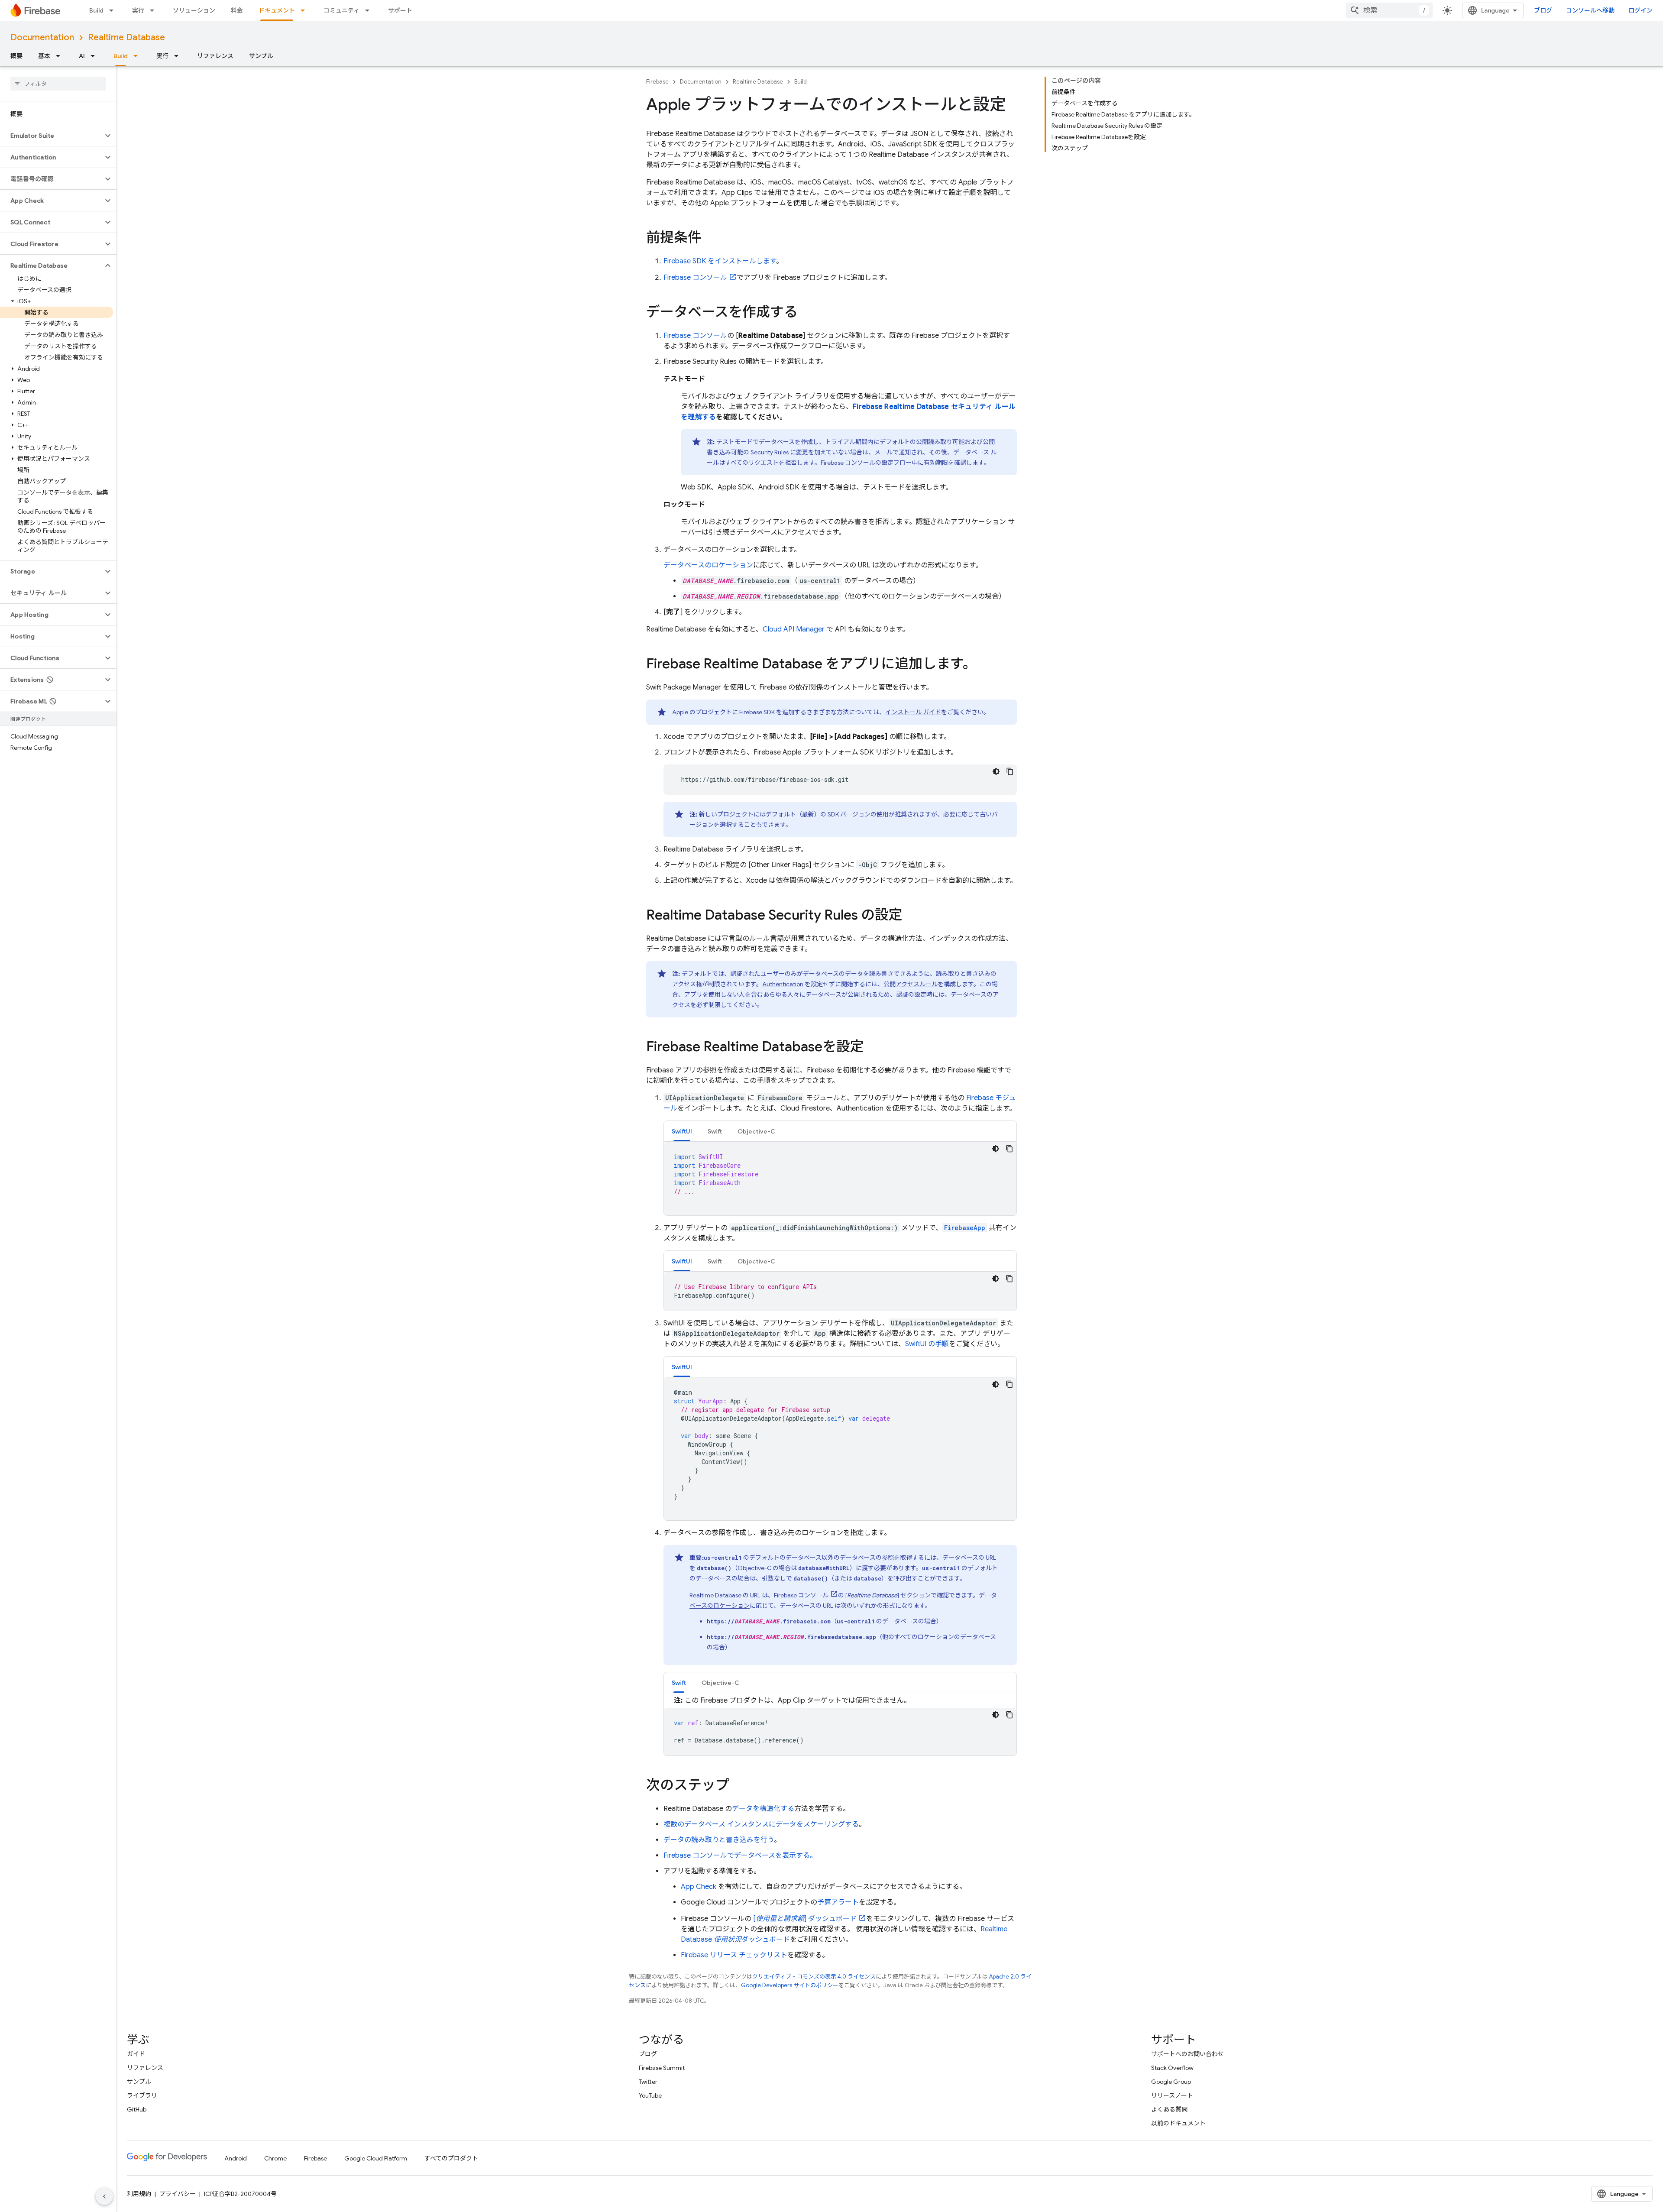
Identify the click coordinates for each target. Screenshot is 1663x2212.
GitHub (137, 2109)
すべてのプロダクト (451, 2158)
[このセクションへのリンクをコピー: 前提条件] (710, 239)
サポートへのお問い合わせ (1187, 2054)
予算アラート (838, 1902)
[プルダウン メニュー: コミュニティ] (370, 10)
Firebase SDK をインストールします (720, 261)
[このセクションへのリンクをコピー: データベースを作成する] (806, 313)
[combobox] (1389, 10)
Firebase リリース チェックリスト (734, 1955)
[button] (51, 136)
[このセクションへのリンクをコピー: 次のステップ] (738, 1786)
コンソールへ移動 (1590, 10)
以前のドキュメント (1178, 2123)
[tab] (682, 1131)
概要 (16, 56)
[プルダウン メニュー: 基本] (61, 56)
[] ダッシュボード (805, 1919)
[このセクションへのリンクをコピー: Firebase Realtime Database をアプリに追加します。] (985, 665)
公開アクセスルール (911, 984)
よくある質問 (1169, 2109)
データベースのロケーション (708, 565)
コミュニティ (341, 10)
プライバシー (178, 2194)
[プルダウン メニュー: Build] (114, 10)
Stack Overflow (1172, 2068)
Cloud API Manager (794, 629)
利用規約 (139, 2194)
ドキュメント (277, 10)
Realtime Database (126, 37)
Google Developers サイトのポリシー (790, 1985)
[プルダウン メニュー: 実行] (155, 10)
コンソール (695, 278)
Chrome (275, 2158)
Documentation (42, 37)
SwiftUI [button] (682, 1131)
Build (96, 10)
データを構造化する (763, 1809)
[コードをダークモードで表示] (996, 771)
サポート (400, 10)
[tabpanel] (840, 1179)
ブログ (1543, 10)
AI (82, 56)
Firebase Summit (662, 2068)
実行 (138, 10)
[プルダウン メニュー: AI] (95, 56)
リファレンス (215, 56)
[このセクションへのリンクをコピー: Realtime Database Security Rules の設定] (911, 916)
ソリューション (194, 10)
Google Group (1171, 2082)
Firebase (657, 82)
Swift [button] (715, 1131)
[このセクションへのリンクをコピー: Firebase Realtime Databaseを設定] (873, 1048)
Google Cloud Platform (376, 2158)
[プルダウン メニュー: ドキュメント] (305, 10)
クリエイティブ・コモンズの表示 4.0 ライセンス (814, 1977)
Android (236, 2158)
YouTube (650, 2095)
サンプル (261, 56)
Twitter (648, 2082)
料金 (237, 10)
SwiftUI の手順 (927, 1344)
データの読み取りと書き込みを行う (719, 1840)
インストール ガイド (913, 712)
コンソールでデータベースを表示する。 (740, 1856)
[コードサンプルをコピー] (1010, 771)
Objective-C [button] (756, 1131)
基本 (44, 56)
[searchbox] (58, 84)
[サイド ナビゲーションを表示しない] (104, 2196)
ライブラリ (142, 2095)
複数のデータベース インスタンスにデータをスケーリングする (761, 1824)
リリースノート (1172, 2095)
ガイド (136, 2054)
